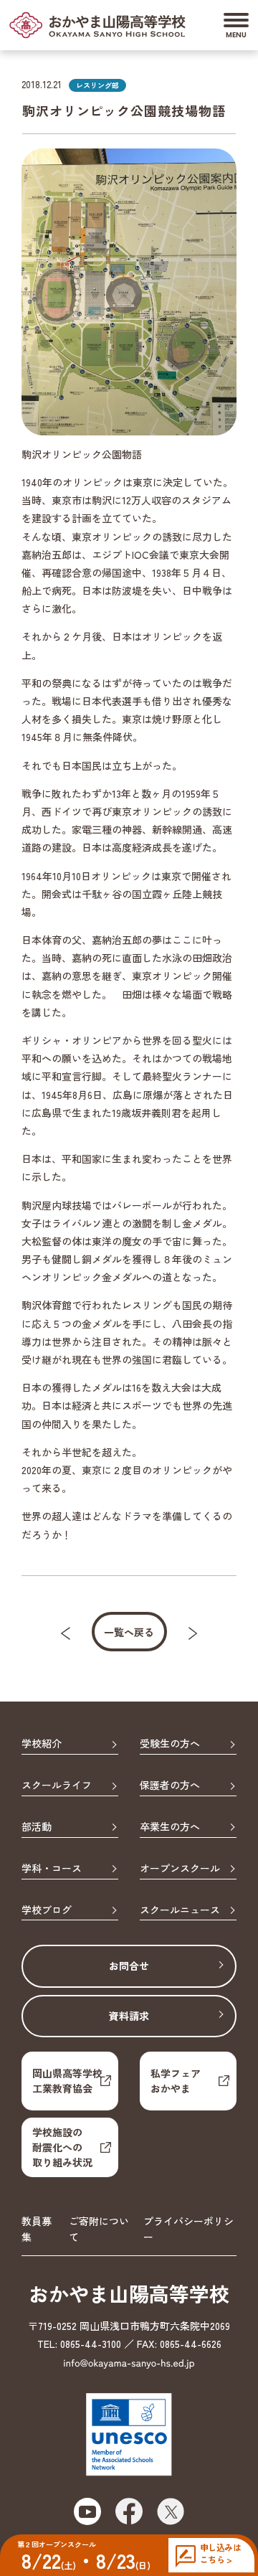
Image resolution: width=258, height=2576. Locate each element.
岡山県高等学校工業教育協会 (67, 2081)
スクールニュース (180, 1910)
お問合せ (129, 1966)
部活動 (37, 1827)
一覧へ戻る (129, 1632)
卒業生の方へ (170, 1827)
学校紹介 (42, 1744)
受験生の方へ (170, 1744)
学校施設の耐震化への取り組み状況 (62, 2147)
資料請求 (129, 2016)
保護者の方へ (170, 1785)
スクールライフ (57, 1785)
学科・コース (52, 1869)
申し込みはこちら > (220, 2553)
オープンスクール (180, 1869)
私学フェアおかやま (176, 2081)
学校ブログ (47, 1910)
